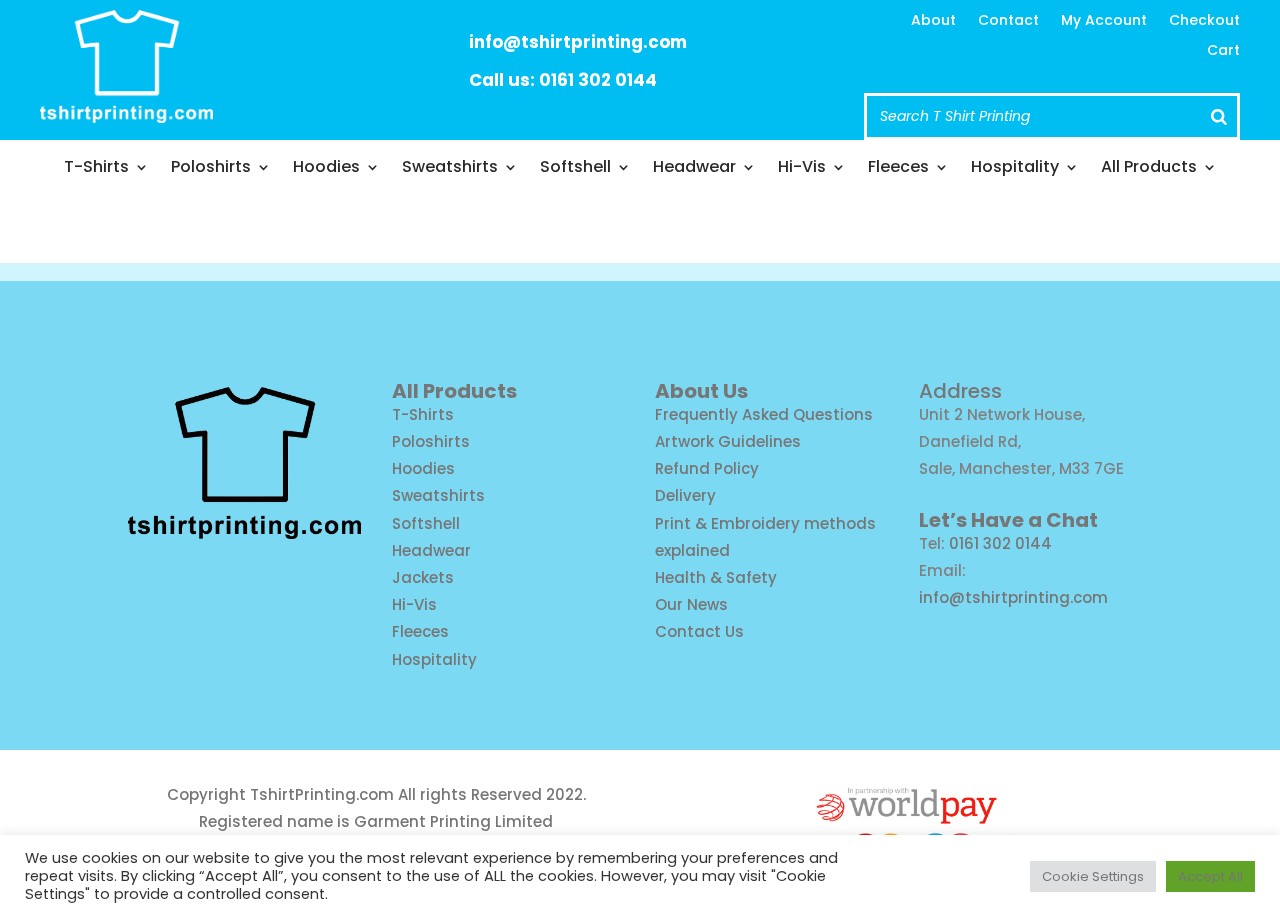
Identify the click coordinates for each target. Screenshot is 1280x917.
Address (960, 391)
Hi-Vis (802, 169)
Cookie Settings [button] (1093, 876)
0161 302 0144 (1000, 543)
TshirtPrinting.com (322, 794)
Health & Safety (716, 577)
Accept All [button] (1210, 876)
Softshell (575, 169)
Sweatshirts (450, 169)
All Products (1149, 169)
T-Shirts (96, 169)
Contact (1008, 21)
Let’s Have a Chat (1008, 520)
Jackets (423, 577)
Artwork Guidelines (728, 441)
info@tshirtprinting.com (578, 42)
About (933, 21)
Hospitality (1015, 169)
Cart (1223, 51)
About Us (701, 391)
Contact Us (699, 631)
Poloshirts (211, 169)
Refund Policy (707, 468)
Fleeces (898, 169)
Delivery (685, 495)
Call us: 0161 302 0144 (563, 80)
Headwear (694, 169)
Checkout (1204, 21)
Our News (691, 604)
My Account (1104, 21)
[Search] (1219, 116)
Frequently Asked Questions (764, 414)
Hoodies (326, 169)
